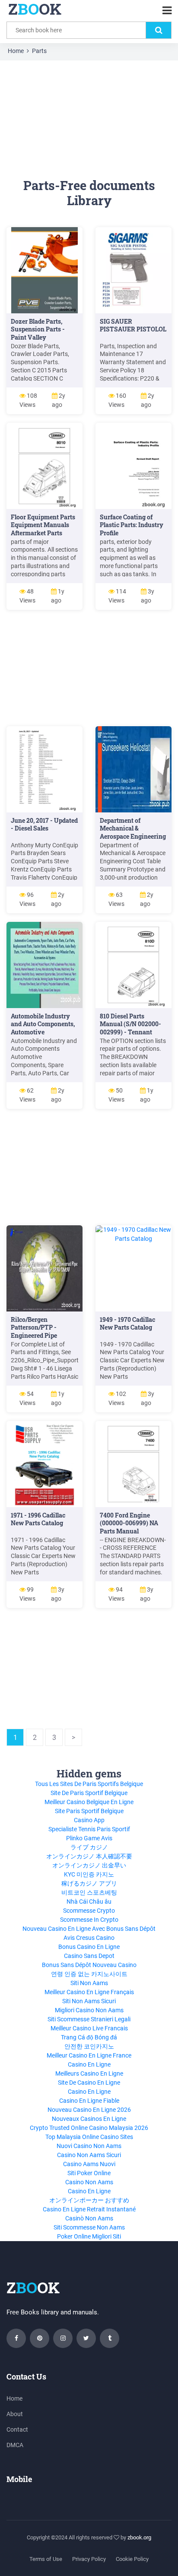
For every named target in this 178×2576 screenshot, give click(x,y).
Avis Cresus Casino (89, 1938)
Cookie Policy (132, 2559)
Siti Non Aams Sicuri (89, 2001)
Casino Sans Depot (89, 1956)
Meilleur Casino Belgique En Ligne (89, 1802)
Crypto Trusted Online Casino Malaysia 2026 (89, 2128)
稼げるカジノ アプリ (89, 1883)
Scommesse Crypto (89, 1911)
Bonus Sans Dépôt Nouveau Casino (89, 1965)
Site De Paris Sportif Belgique (89, 1793)
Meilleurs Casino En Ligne (89, 2073)
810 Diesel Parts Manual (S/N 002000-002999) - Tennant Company (130, 1028)
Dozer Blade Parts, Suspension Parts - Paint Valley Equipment (38, 334)
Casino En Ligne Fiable (89, 2101)
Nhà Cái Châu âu (89, 1902)
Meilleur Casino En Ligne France (89, 2055)
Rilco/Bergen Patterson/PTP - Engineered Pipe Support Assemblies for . (44, 1336)
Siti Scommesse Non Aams (89, 2227)
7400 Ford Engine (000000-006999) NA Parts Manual (129, 1523)
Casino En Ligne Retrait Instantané (89, 2209)
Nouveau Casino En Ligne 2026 (89, 2110)
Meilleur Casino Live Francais (89, 2028)
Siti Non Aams (89, 1983)
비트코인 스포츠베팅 (89, 1892)
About (15, 2414)
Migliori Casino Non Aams (89, 2010)
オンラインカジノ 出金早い (89, 1865)
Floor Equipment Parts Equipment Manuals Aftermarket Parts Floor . (43, 529)
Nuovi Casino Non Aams (89, 2146)
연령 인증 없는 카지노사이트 (89, 1974)
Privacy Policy (89, 2559)
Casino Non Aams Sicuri (89, 2155)
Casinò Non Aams (89, 2218)
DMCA (15, 2445)
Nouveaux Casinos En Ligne (89, 2119)
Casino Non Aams (89, 2182)
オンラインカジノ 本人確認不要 (89, 1856)
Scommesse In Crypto (89, 1920)
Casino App (89, 1820)
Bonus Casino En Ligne (89, 1947)
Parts (39, 51)
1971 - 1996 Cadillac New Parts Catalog (38, 1519)
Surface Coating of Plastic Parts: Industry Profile (132, 525)
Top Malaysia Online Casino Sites (89, 2137)
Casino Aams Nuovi (89, 2164)
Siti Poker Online (89, 2173)
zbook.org (139, 2537)
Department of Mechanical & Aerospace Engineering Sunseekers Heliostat (133, 833)
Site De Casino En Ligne (89, 2083)
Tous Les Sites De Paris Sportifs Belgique (89, 1784)
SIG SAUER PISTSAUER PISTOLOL (133, 325)
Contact (17, 2429)
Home (16, 51)
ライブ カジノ (89, 1847)
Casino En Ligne (89, 2064)
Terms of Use (46, 2559)
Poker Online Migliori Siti (89, 2236)
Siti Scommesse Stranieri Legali (89, 2019)
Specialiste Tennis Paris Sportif (89, 1829)
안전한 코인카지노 (89, 2046)
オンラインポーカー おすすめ (89, 2200)
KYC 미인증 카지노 (89, 1874)
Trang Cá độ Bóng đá (89, 2037)
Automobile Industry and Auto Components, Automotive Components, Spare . (43, 1028)
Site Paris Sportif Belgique (89, 1811)
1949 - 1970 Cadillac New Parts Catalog (127, 1324)
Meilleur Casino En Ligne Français (89, 1992)
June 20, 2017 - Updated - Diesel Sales (44, 824)
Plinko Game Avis (89, 1838)
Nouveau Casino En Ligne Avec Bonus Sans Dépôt (89, 1929)
